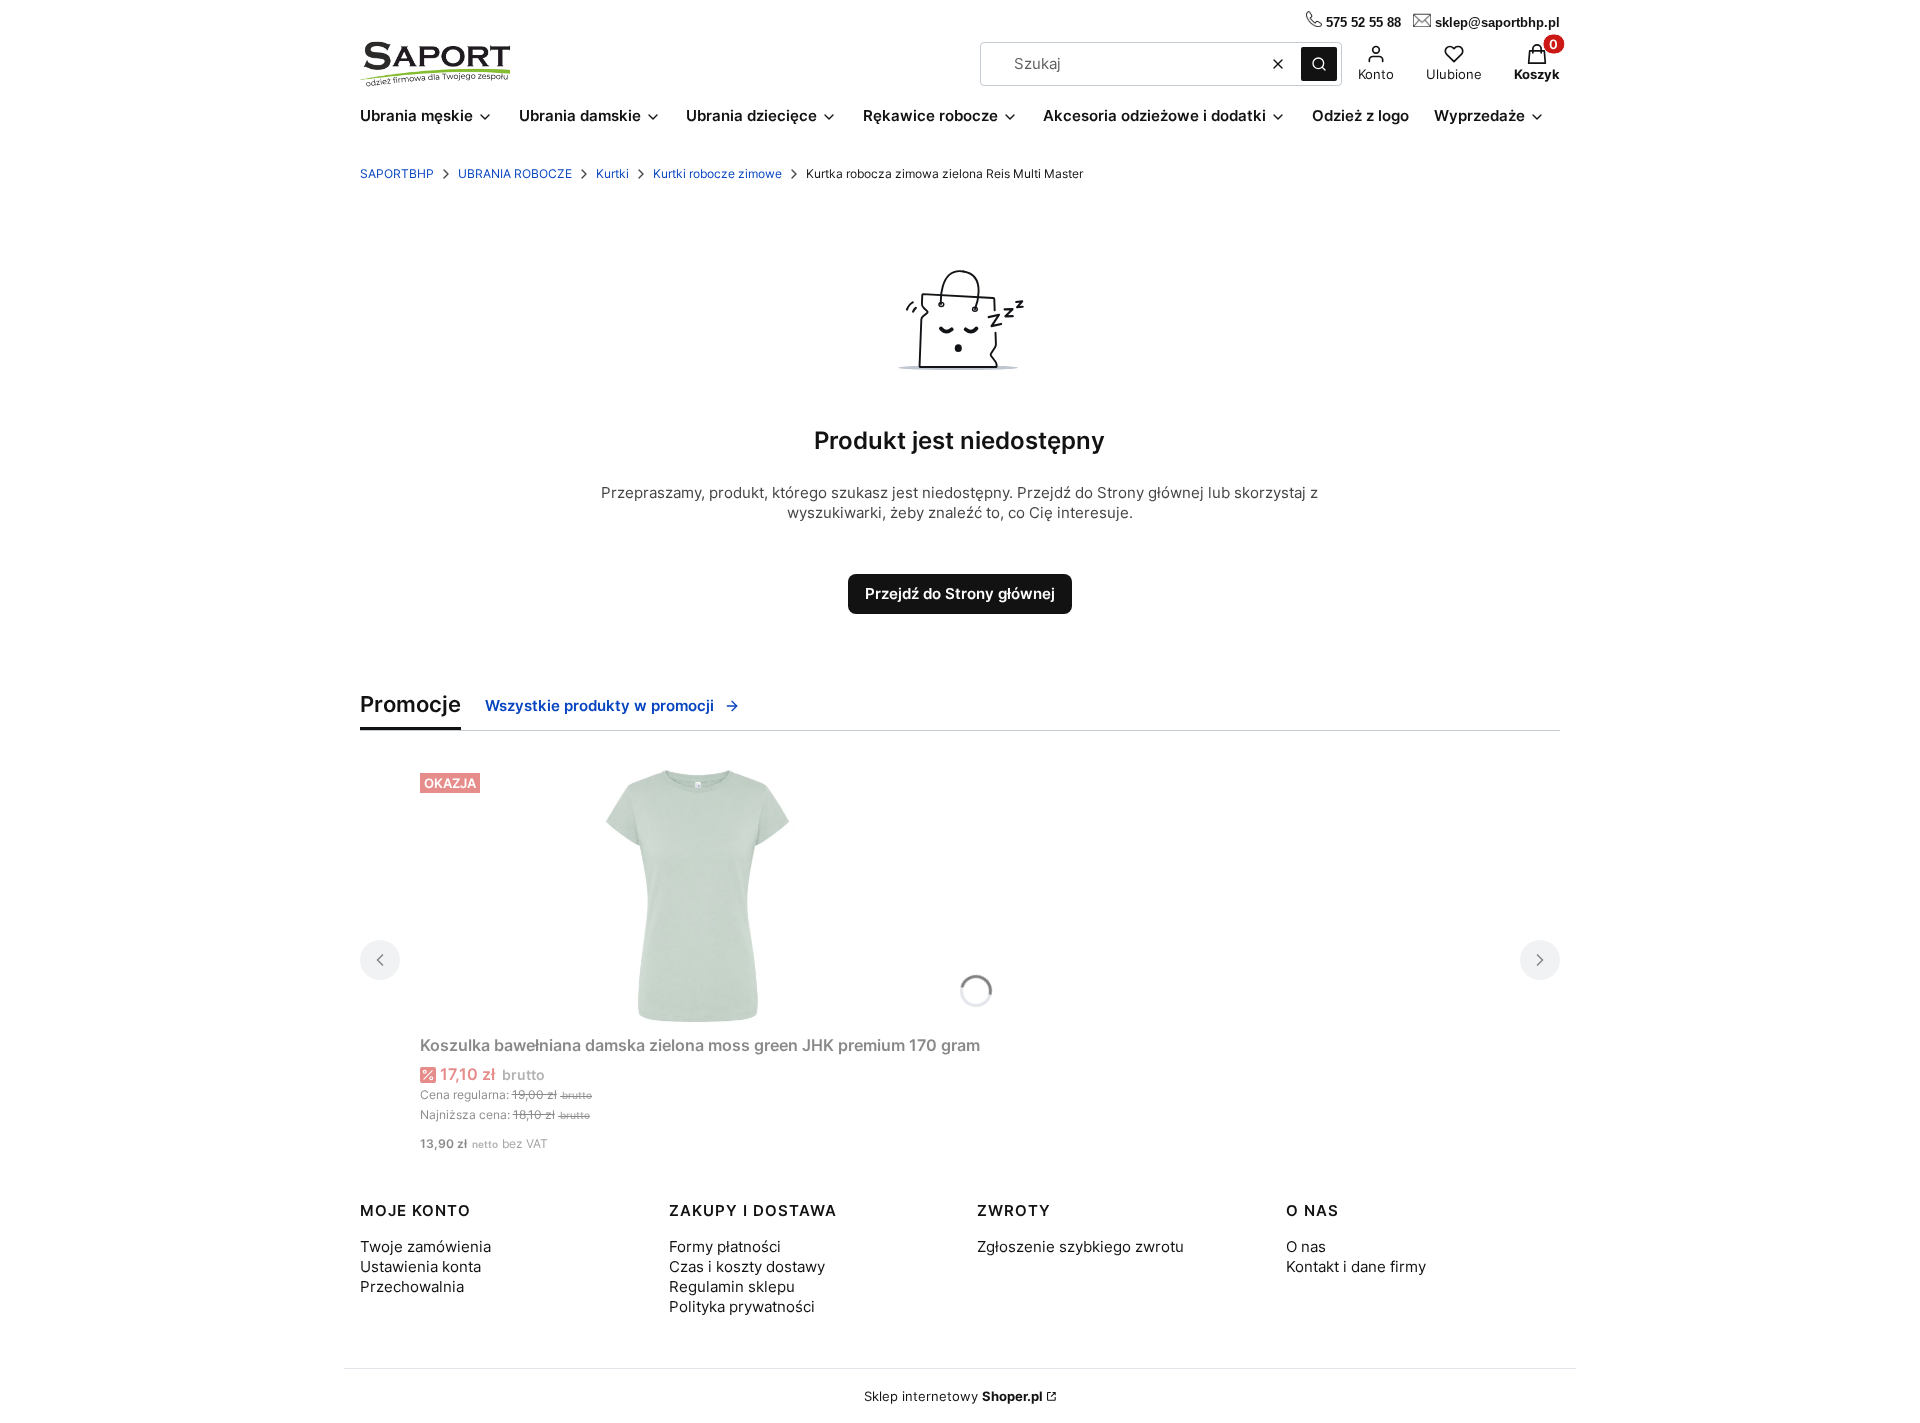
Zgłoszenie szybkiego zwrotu (1080, 1246)
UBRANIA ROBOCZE (515, 173)
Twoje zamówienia (425, 1246)
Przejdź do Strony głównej (960, 593)
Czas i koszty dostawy (747, 1266)
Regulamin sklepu (732, 1286)
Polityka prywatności (742, 1306)
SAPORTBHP (397, 173)
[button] (1319, 64)
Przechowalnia (412, 1286)
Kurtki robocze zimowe (717, 173)
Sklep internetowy (953, 1396)
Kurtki (612, 173)
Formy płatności (725, 1246)
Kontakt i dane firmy (1356, 1266)
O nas (1306, 1246)
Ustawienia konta (420, 1266)
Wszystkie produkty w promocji (599, 705)
